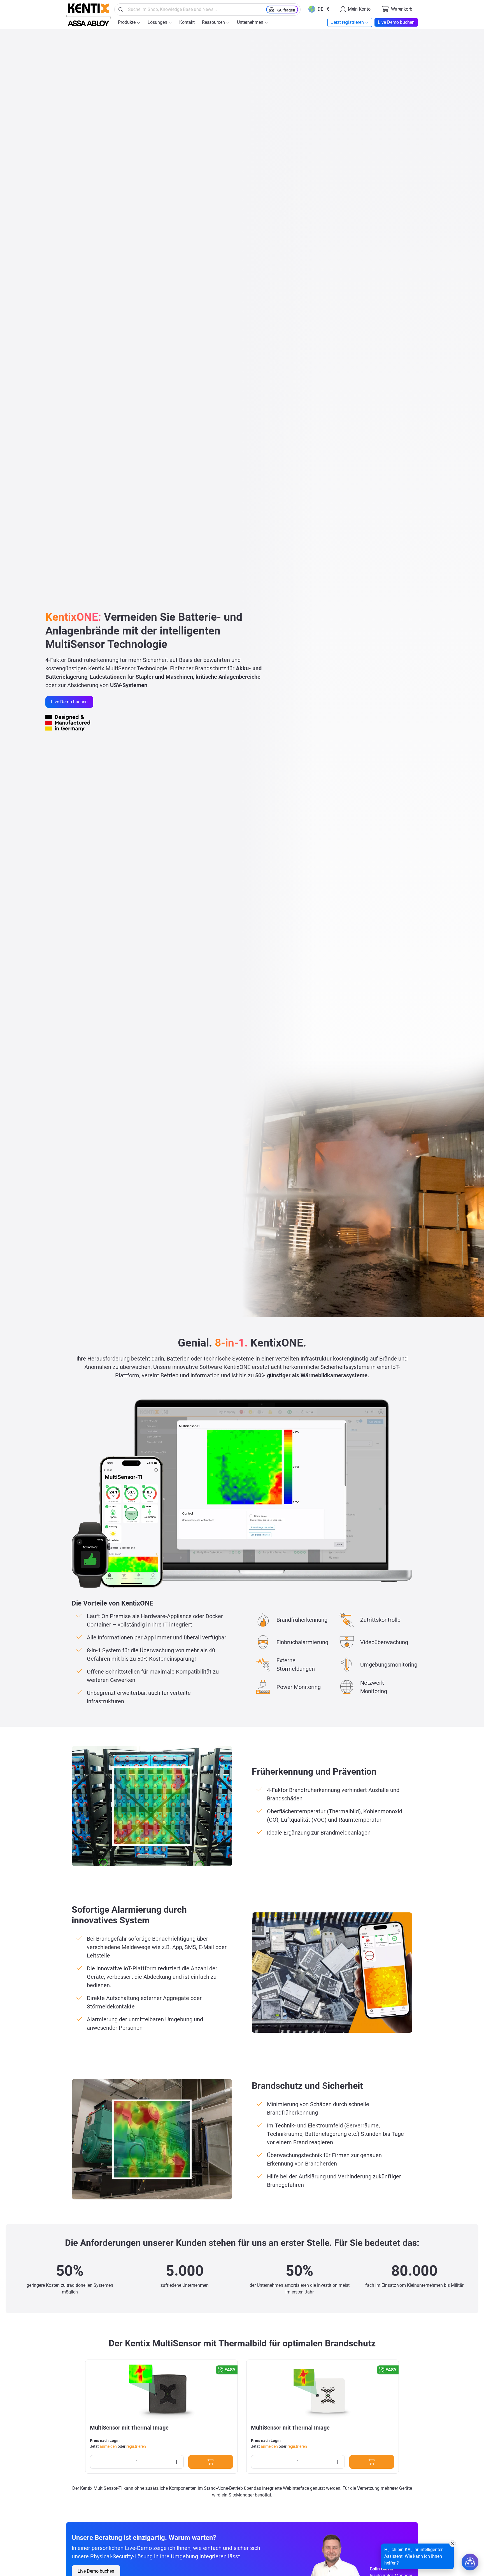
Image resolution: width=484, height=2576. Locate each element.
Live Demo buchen (69, 702)
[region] (242, 2417)
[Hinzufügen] (211, 2462)
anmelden (108, 2446)
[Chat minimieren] (453, 2544)
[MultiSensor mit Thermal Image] (161, 2392)
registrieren (136, 2446)
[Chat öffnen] (470, 2562)
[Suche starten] (121, 10)
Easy (230, 2370)
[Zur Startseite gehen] (89, 15)
